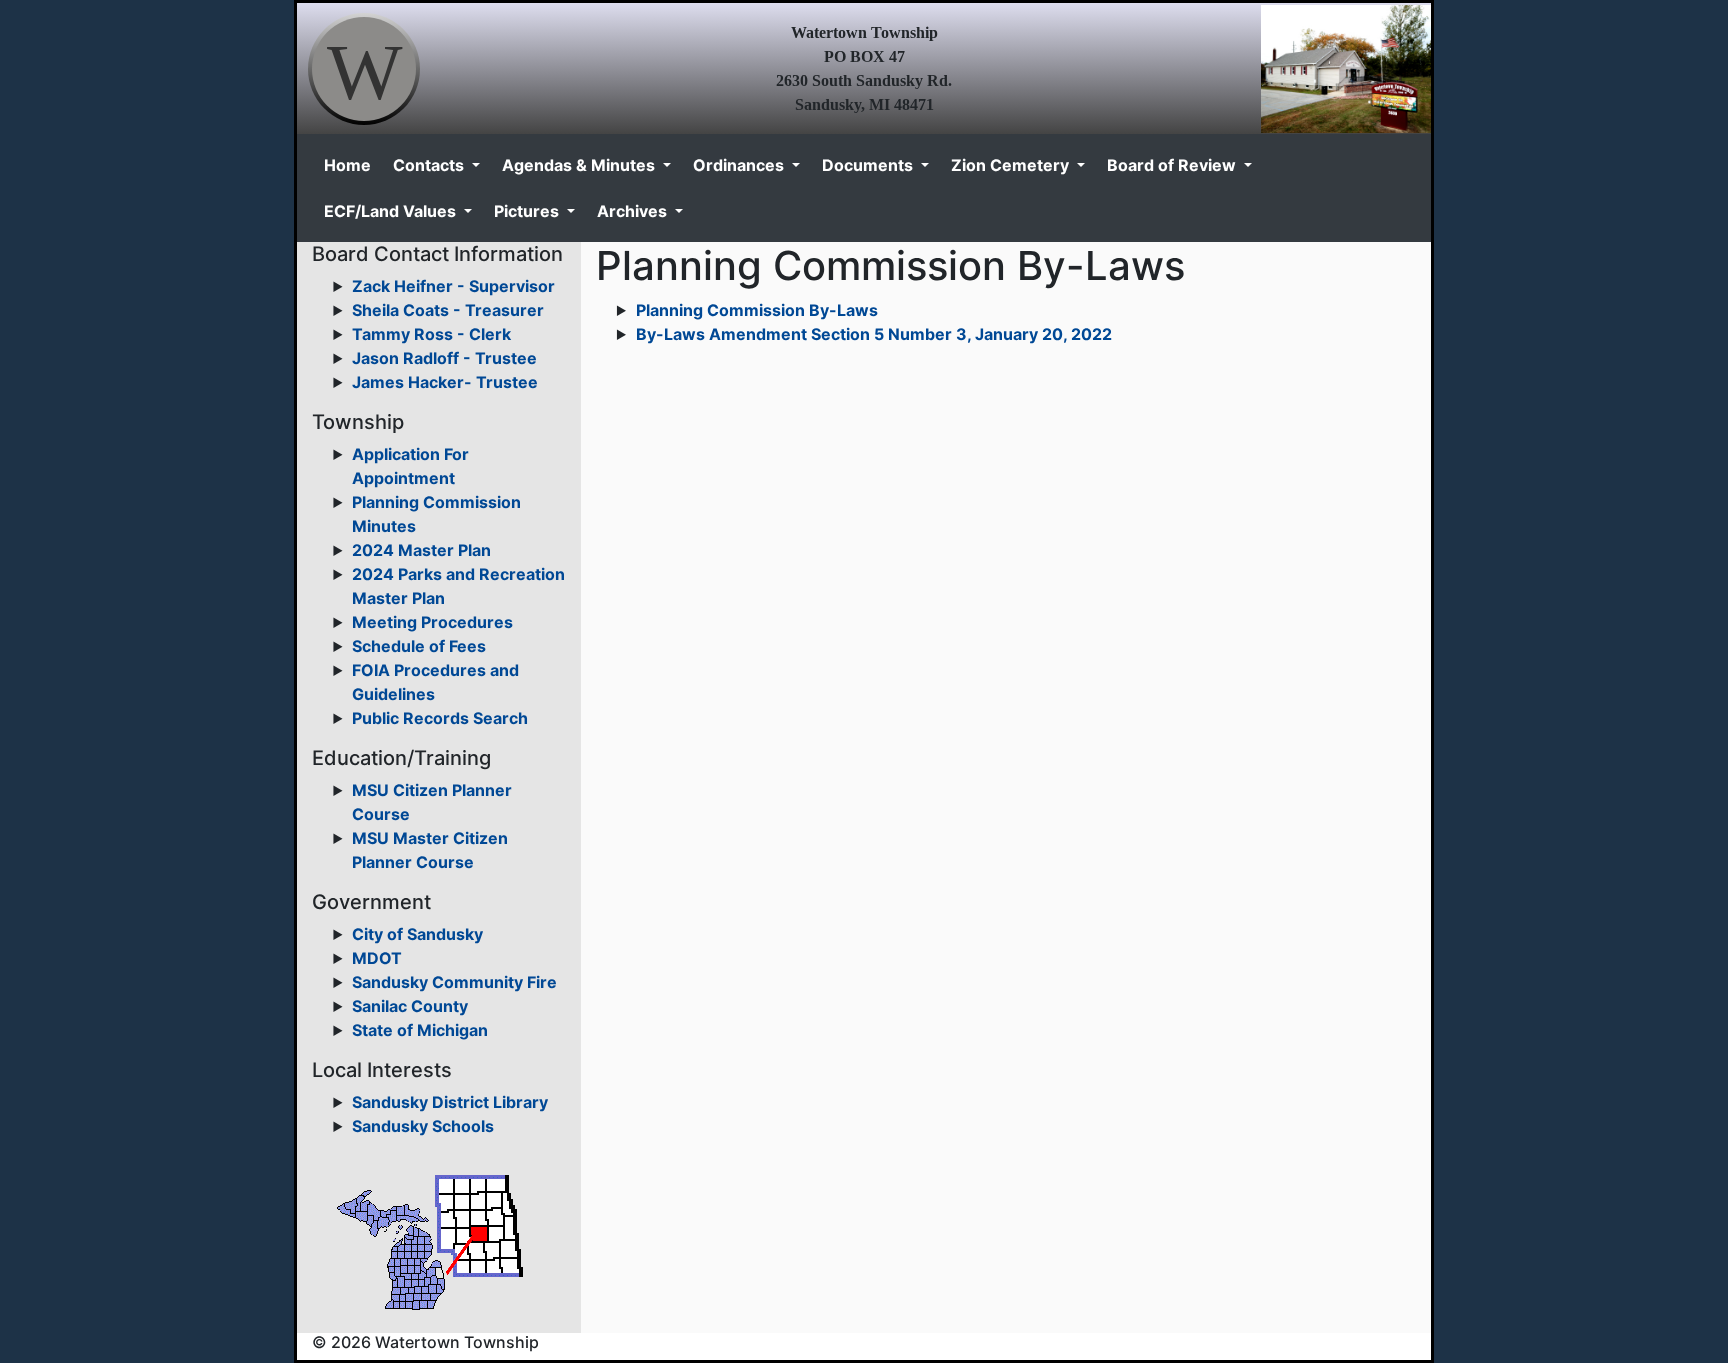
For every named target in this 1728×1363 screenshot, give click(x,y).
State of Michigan (420, 1030)
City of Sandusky (417, 934)
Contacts (430, 165)
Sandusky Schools (423, 1126)
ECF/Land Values (392, 211)
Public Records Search (440, 718)
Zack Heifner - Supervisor (453, 286)
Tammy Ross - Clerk (431, 334)
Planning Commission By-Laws (757, 310)
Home (347, 165)
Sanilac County (410, 1006)
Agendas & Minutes (580, 165)
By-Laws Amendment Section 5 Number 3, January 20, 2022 (874, 334)
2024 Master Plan (421, 550)
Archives (634, 211)
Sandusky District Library (450, 1102)
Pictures (528, 211)
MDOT (377, 958)
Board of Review (1173, 165)
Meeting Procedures (432, 622)
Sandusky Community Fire (454, 982)
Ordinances (740, 165)
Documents (869, 165)
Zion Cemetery (1012, 165)
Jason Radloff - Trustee (444, 358)
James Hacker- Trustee (445, 382)
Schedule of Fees (419, 646)
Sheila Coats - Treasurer (448, 310)
